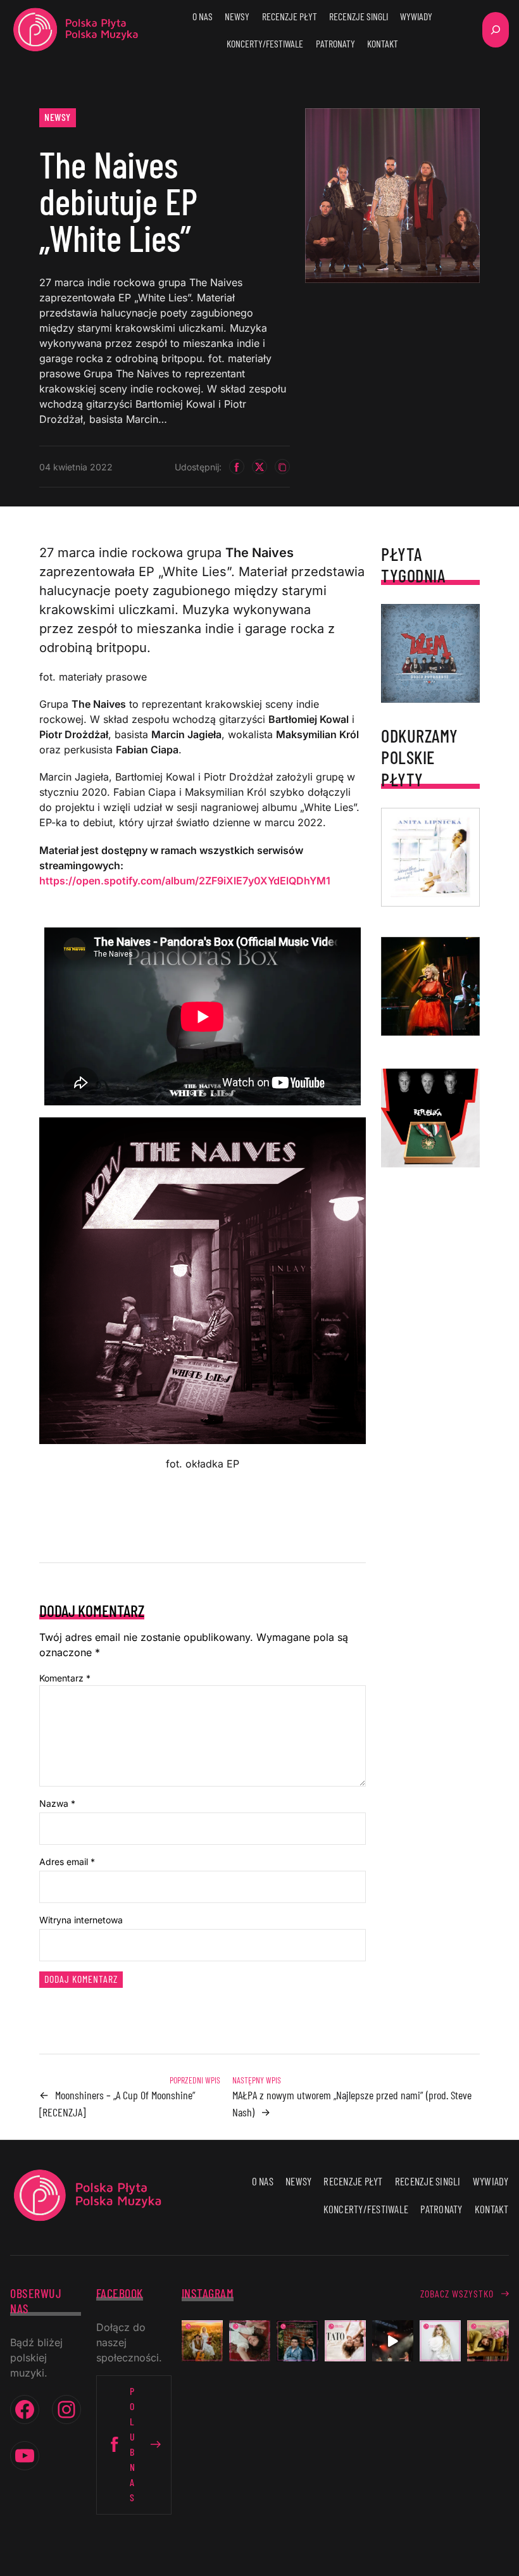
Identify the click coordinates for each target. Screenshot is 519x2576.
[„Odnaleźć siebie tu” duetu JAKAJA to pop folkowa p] (202, 2341)
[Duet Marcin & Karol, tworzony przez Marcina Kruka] (297, 2341)
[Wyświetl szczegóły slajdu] (430, 986)
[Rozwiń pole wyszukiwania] (496, 30)
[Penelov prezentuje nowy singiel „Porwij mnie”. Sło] (488, 2341)
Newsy (58, 117)
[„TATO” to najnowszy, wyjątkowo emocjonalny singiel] (345, 2341)
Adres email (67, 1862)
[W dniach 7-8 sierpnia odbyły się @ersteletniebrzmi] (393, 2341)
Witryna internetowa (81, 1920)
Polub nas (133, 2444)
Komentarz (65, 1678)
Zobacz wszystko (457, 2293)
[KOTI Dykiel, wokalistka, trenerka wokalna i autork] (440, 2341)
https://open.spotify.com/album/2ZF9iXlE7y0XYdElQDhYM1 (185, 881)
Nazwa (57, 1803)
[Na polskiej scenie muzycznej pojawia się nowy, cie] (250, 2341)
